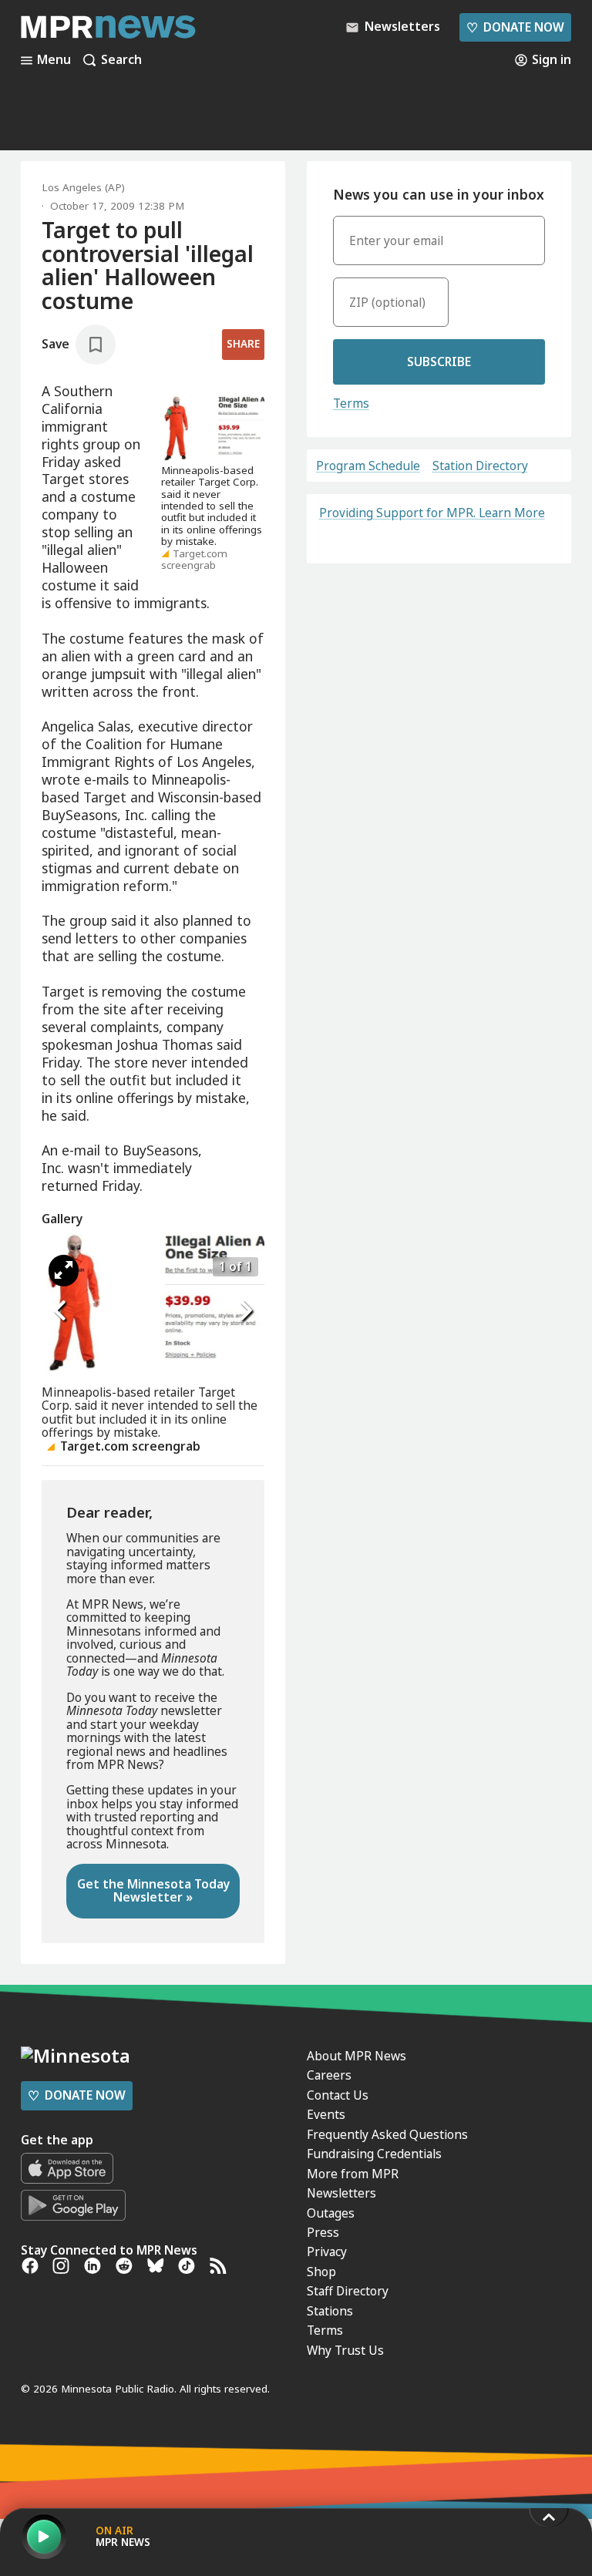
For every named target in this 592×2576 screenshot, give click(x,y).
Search (121, 60)
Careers (329, 2075)
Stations (330, 2311)
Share (243, 344)
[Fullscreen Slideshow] (64, 1271)
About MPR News (357, 2056)
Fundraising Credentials (374, 2154)
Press (323, 2232)
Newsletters (341, 2193)
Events (326, 2114)
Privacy (327, 2251)
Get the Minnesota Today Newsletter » (153, 1890)
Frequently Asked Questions (387, 2134)
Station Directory (480, 466)
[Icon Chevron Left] (61, 1310)
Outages (331, 2213)
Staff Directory (348, 2291)
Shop (321, 2272)
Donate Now (515, 27)
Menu (54, 60)
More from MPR (353, 2174)
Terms (351, 403)
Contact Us (338, 2095)
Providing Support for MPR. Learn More (432, 513)
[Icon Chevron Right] (245, 1310)
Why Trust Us (345, 2350)
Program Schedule (368, 466)
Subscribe (439, 362)
